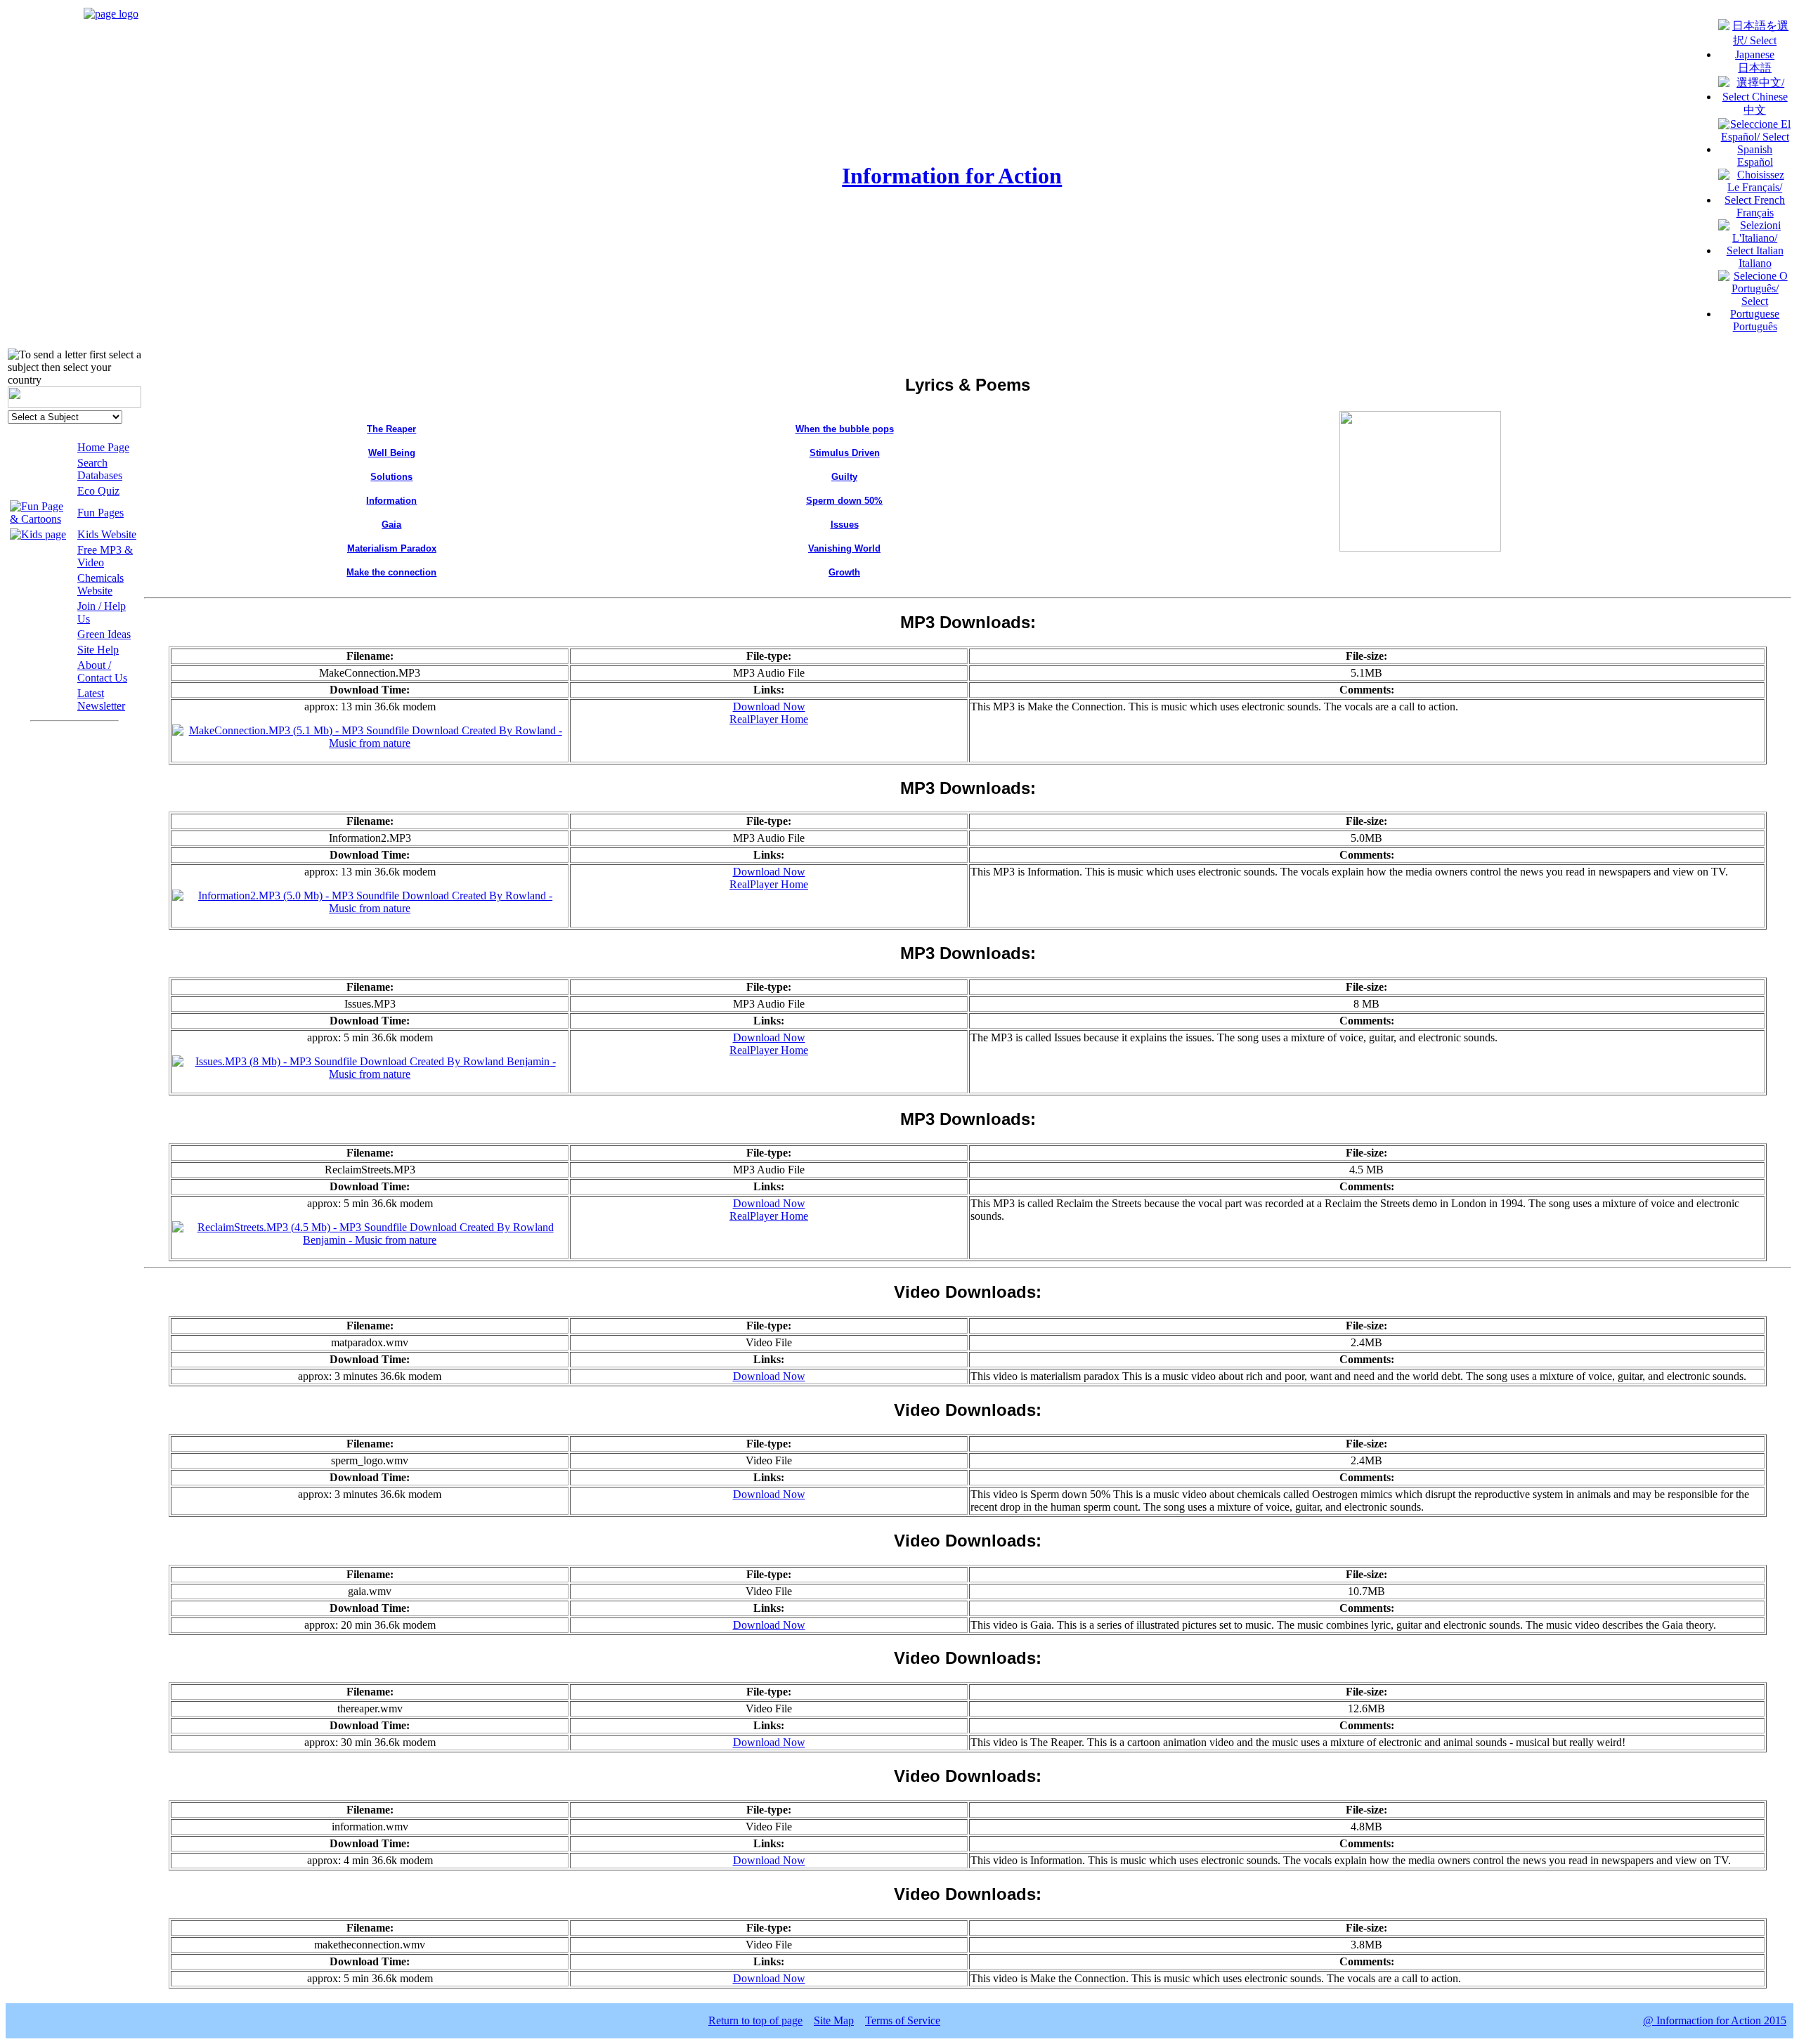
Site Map (834, 2020)
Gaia (391, 525)
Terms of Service (903, 2020)
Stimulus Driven (845, 453)
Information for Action (952, 176)
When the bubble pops (845, 429)
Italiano (1755, 263)
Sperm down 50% (844, 501)
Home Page (103, 447)
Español (1755, 162)
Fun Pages (100, 513)
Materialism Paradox (392, 548)
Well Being (392, 453)
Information (391, 501)
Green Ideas (104, 634)
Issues (845, 525)
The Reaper (391, 429)
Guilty (844, 477)
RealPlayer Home (769, 719)
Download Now (769, 707)
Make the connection (391, 572)
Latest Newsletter (101, 699)
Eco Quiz (98, 491)
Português (1755, 326)
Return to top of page (755, 2020)
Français (1755, 213)
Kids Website (107, 534)
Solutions (391, 477)
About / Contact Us (102, 671)
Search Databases (100, 469)
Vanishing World (844, 548)
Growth (844, 572)
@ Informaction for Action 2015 (1715, 2020)
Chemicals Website (100, 584)
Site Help (98, 650)
